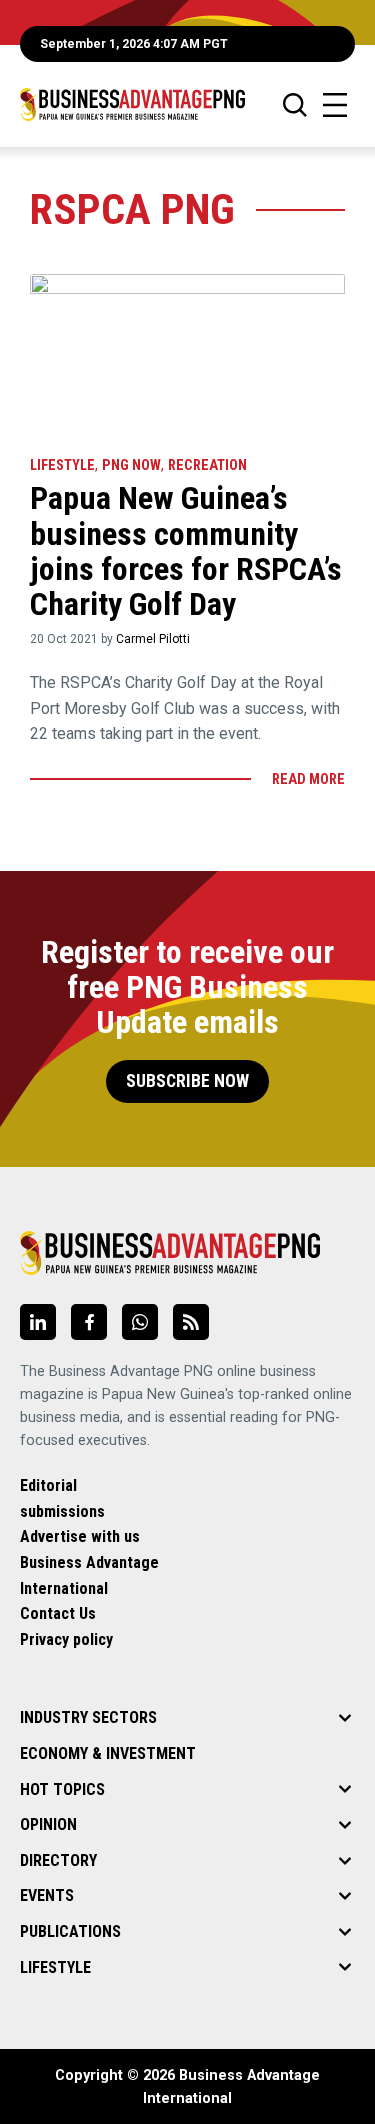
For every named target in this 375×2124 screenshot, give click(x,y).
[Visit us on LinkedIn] (38, 1322)
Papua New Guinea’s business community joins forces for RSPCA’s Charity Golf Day (186, 551)
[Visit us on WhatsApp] (140, 1322)
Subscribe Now (187, 1081)
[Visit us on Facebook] (89, 1322)
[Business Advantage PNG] (132, 104)
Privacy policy (66, 1639)
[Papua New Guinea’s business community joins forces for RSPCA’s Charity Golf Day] (187, 355)
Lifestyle (62, 465)
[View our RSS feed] (191, 1322)
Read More (308, 779)
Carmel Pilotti (153, 639)
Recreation (207, 465)
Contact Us (58, 1613)
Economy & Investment (108, 1753)
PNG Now (131, 465)
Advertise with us (80, 1536)
